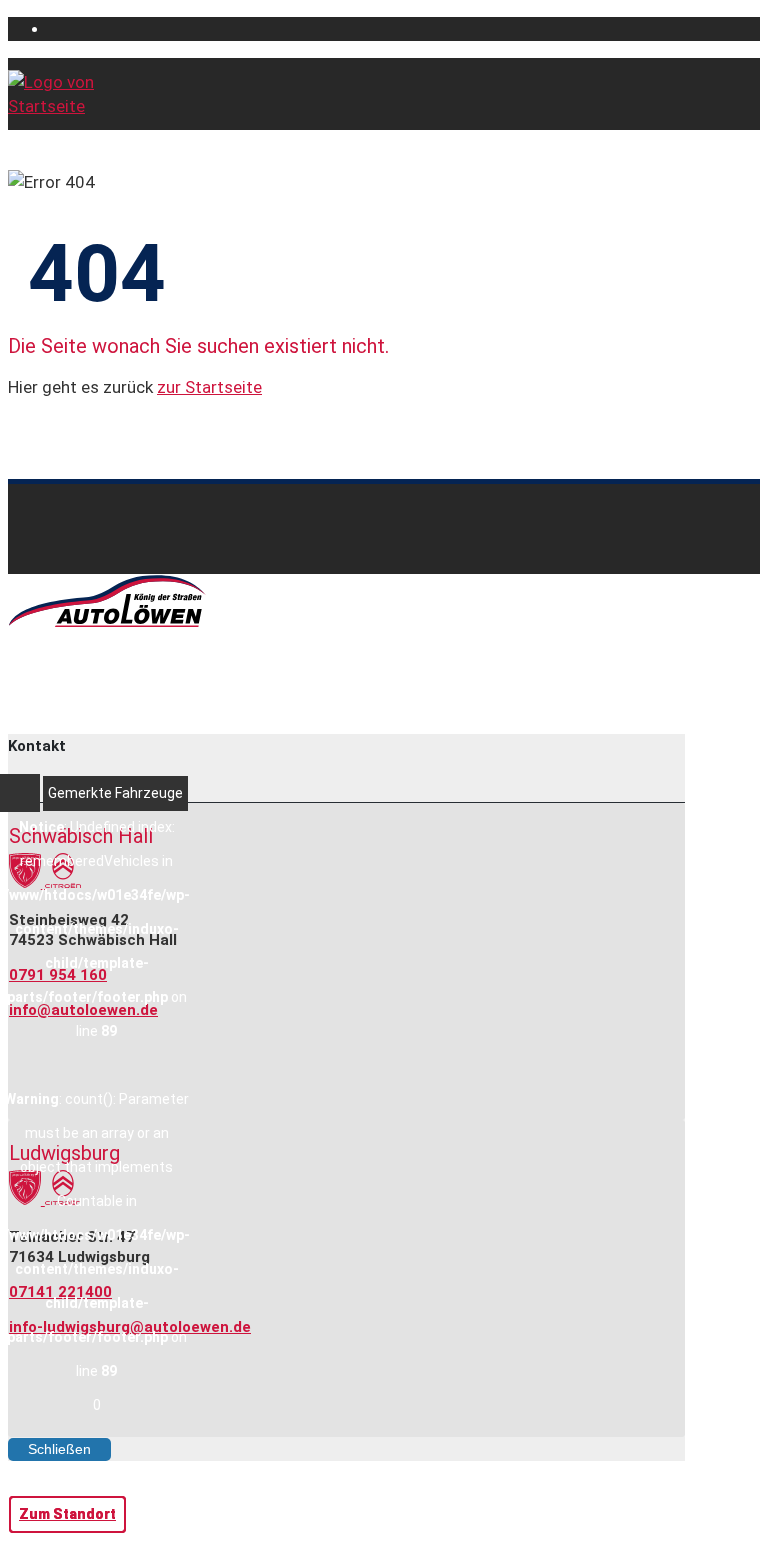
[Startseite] (68, 106)
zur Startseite (209, 387)
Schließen (59, 1449)
